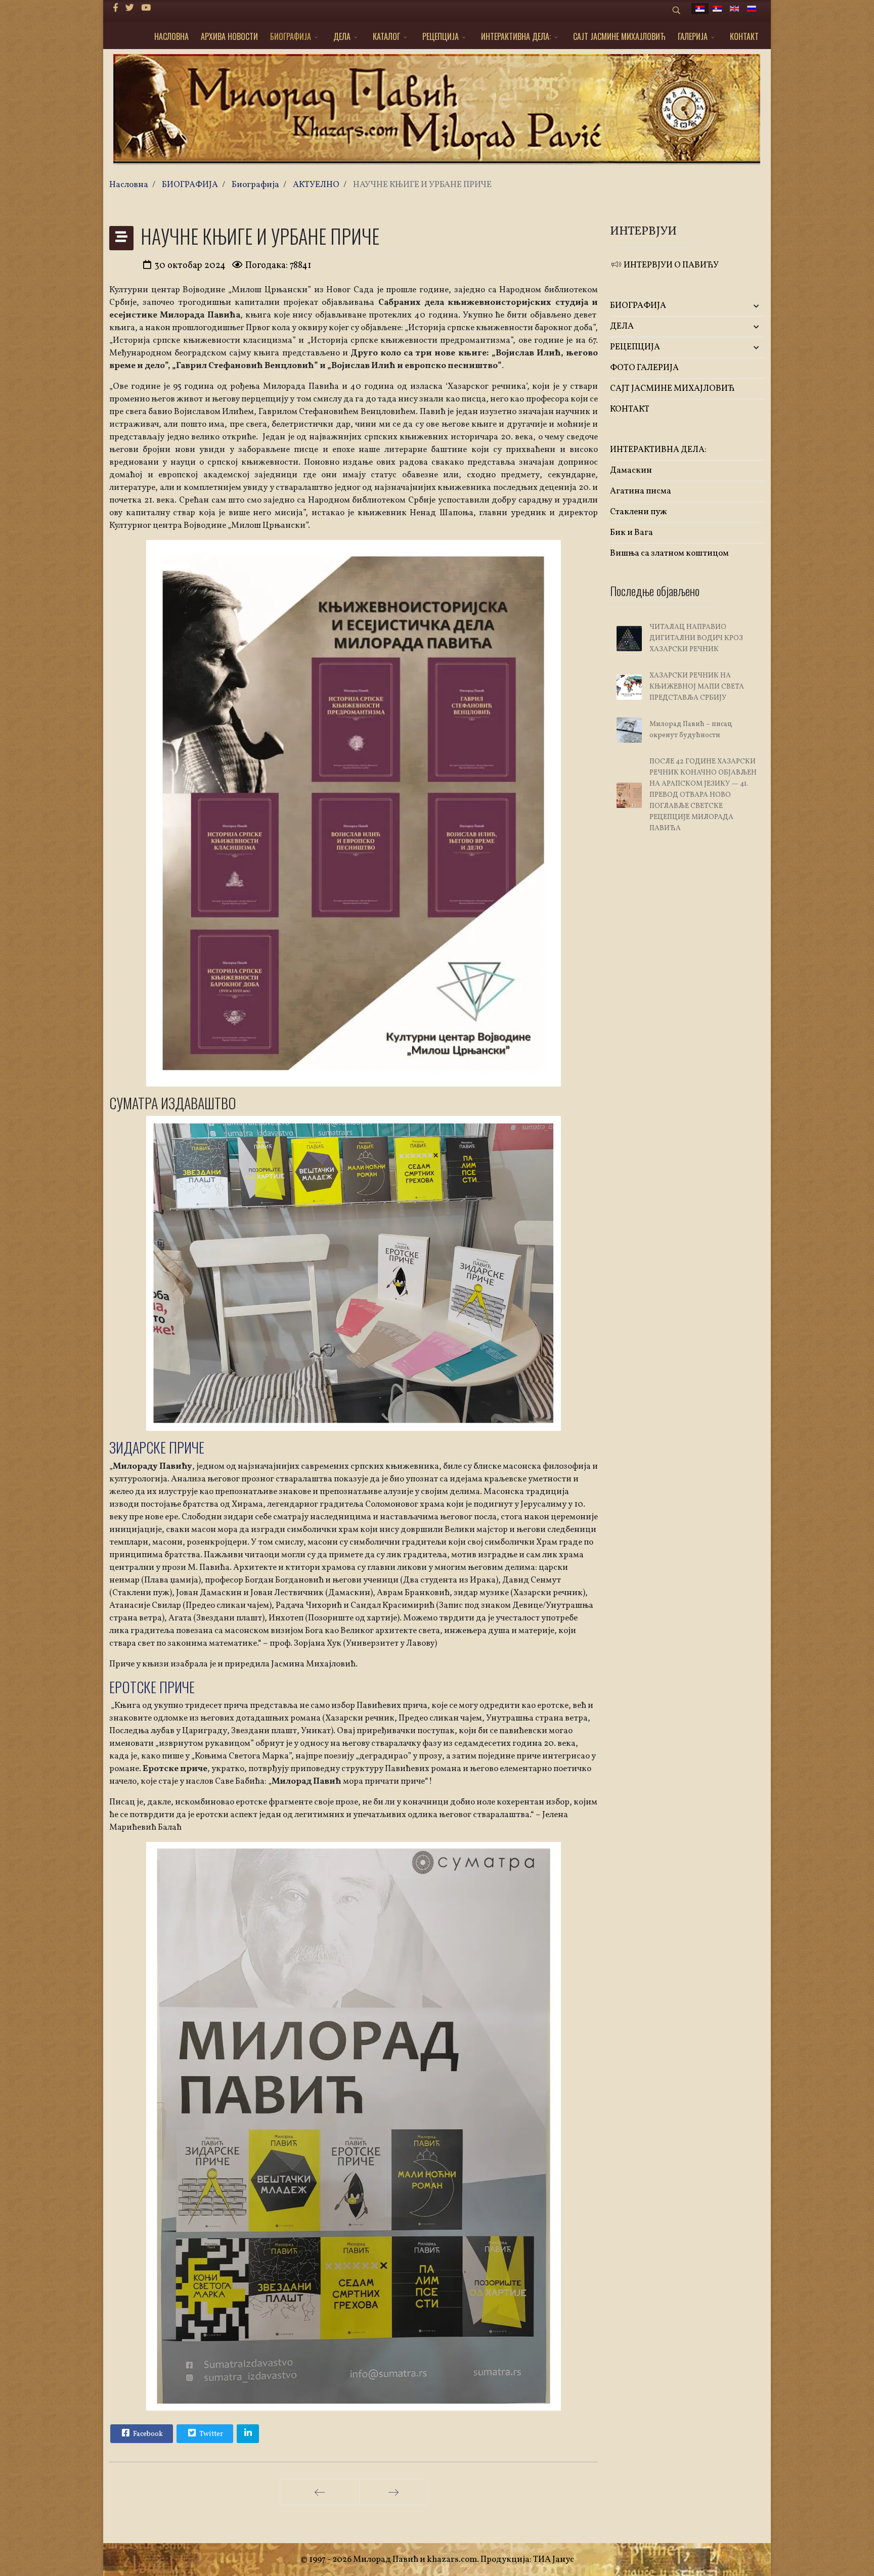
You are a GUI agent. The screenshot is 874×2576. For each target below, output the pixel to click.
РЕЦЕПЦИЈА (441, 36)
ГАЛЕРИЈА (693, 36)
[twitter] (130, 8)
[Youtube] (146, 8)
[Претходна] (320, 2492)
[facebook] (116, 8)
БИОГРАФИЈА (291, 36)
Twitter (210, 2434)
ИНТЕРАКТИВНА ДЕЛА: (516, 36)
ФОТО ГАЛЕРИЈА (644, 368)
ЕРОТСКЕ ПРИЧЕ (152, 1687)
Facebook (147, 2434)
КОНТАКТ (744, 36)
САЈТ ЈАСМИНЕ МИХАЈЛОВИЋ (619, 36)
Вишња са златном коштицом (669, 553)
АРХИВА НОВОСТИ (229, 36)
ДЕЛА (342, 36)
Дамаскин (631, 470)
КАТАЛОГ (386, 36)
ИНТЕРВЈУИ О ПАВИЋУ (670, 265)
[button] (739, 306)
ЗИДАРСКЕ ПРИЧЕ (157, 1447)
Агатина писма (641, 491)
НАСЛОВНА (171, 36)
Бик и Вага (631, 533)
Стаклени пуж (639, 512)
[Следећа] (394, 2492)
